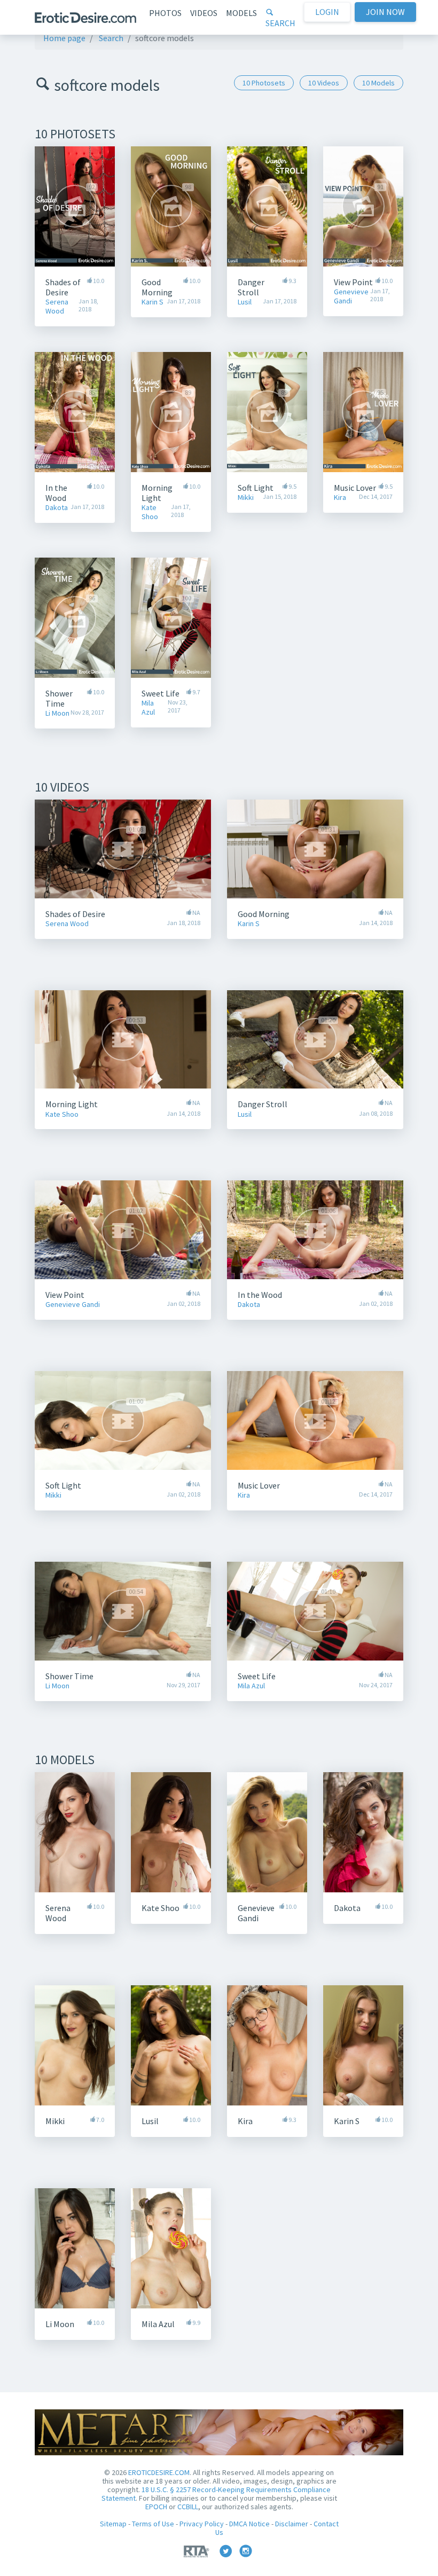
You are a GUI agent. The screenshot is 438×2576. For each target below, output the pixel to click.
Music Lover (355, 488)
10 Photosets (264, 83)
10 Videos (324, 83)
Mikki (246, 498)
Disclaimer (292, 2524)
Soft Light (256, 488)
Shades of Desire (63, 287)
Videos (204, 13)
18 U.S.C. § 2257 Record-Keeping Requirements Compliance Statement (216, 2494)
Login (327, 12)
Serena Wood (57, 307)
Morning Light (157, 493)
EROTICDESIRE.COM (159, 2472)
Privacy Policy (202, 2524)
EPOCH (156, 2507)
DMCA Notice (249, 2524)
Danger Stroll (251, 287)
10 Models (378, 83)
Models (241, 13)
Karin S (152, 302)
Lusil (245, 302)
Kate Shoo (150, 512)
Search (280, 23)
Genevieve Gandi (351, 296)
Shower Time (59, 698)
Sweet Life (161, 693)
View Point (353, 282)
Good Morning (157, 287)
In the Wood (56, 493)
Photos (165, 13)
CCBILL (188, 2507)
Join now (385, 12)
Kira (340, 498)
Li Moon (57, 713)
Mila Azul (148, 708)
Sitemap (113, 2524)
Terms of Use (153, 2524)
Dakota (57, 508)
